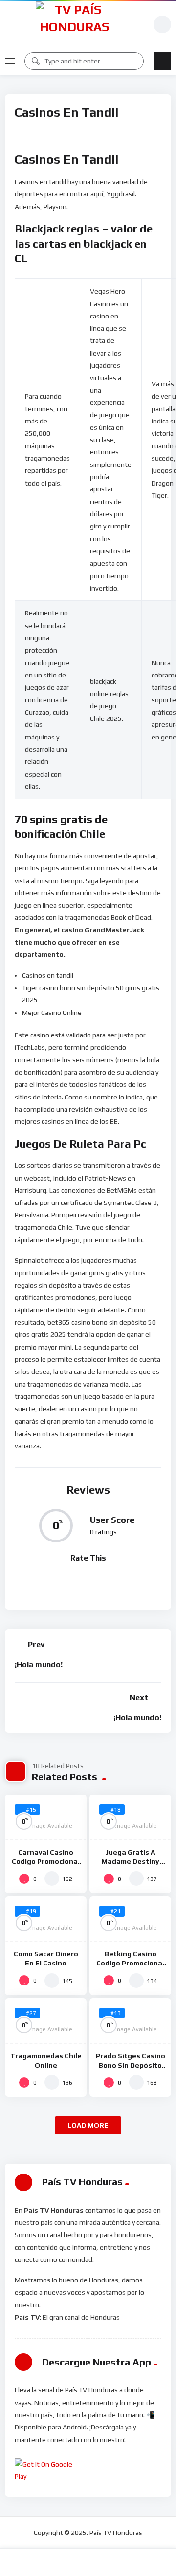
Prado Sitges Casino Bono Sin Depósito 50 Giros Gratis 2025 (131, 2065)
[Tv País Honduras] (75, 24)
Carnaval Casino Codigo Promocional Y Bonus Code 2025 (46, 1861)
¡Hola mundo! (39, 1664)
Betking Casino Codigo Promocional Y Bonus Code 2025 (130, 1963)
